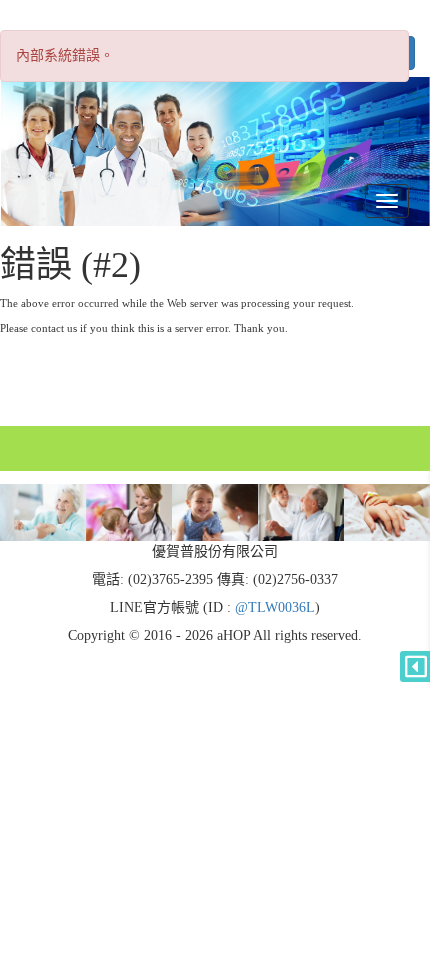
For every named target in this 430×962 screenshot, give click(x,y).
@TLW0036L (275, 607)
